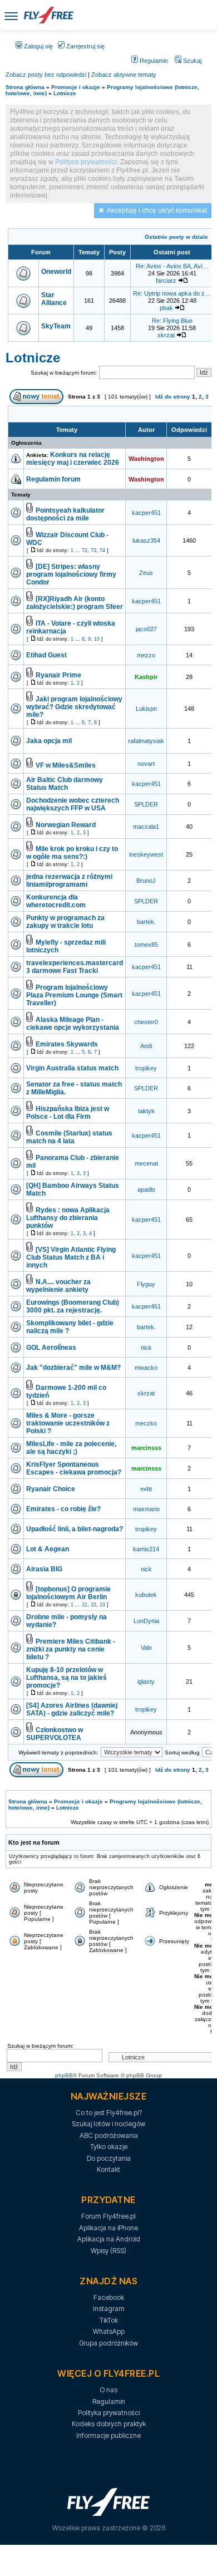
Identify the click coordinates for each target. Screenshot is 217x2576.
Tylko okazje (109, 2147)
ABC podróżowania (109, 2135)
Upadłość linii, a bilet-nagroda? (75, 1529)
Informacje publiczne (108, 2435)
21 (85, 1605)
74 (102, 550)
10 (97, 639)
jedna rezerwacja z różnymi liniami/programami (69, 881)
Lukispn (146, 709)
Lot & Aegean (48, 1549)
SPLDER (146, 804)
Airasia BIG (44, 1569)
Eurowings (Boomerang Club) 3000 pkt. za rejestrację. (73, 1306)
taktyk (146, 1111)
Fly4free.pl (48, 15)
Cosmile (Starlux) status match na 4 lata (69, 1137)
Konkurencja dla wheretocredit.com (56, 901)
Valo (146, 1648)
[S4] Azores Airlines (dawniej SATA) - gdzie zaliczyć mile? (72, 1709)
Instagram (109, 2309)
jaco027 (146, 629)
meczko (146, 1423)
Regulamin (153, 61)
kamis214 (146, 1549)
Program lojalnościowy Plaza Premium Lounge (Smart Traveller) (74, 995)
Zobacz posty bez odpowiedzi (46, 75)
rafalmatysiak (146, 741)
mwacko (146, 1368)
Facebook (109, 2297)
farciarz (166, 281)
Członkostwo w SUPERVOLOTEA (55, 1734)
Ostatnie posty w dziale (176, 237)
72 (85, 550)
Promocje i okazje (76, 87)
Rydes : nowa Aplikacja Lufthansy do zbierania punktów (68, 1218)
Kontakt (108, 2169)
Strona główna (25, 87)
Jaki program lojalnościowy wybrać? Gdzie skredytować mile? (74, 707)
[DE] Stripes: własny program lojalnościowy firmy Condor (71, 574)
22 (93, 1605)
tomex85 (146, 945)
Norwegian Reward (66, 825)
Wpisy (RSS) (108, 2251)
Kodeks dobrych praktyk (109, 2424)
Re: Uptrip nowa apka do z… (172, 293)
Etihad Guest (46, 655)
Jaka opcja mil (49, 741)
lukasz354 (146, 540)
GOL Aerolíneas (51, 1348)
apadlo (146, 1189)
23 (102, 1605)
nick (146, 1348)
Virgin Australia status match (72, 1068)
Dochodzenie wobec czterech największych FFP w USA (73, 804)
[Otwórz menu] (11, 15)
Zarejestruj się (85, 46)
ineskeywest (146, 854)
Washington (146, 459)
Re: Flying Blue (172, 321)
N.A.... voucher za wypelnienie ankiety (58, 1286)
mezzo (146, 655)
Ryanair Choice (51, 1489)
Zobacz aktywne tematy (124, 75)
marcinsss (146, 1448)
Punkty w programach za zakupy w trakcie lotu (65, 922)
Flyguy (146, 1284)
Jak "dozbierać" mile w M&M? (73, 1368)
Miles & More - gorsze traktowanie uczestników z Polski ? (68, 1423)
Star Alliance (54, 299)
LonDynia (146, 1621)
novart (146, 764)
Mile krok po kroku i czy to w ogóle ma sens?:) (72, 853)
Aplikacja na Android (109, 2239)
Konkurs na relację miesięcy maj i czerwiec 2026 (73, 459)
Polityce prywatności (86, 162)
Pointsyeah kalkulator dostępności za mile (65, 514)
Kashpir (146, 677)
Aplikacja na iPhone (108, 2228)
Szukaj (191, 61)
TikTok (109, 2320)
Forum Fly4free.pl (108, 2216)
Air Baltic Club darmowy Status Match (65, 784)
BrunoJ (146, 881)
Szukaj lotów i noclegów (108, 2124)
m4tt (146, 1489)
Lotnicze (65, 93)
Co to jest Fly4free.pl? (109, 2113)
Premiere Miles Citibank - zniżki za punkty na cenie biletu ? (71, 1649)
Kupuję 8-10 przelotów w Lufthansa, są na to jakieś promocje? (66, 1678)
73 (93, 550)
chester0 (146, 1022)
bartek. (146, 922)
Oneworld (56, 272)
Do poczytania (109, 2158)
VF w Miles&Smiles (66, 765)
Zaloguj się (38, 46)
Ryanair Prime (58, 675)
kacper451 (146, 513)
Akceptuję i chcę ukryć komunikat (157, 210)
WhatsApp (109, 2331)
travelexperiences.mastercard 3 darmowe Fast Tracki (75, 967)
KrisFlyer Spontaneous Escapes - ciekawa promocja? (74, 1468)
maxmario (146, 1509)
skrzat (166, 335)
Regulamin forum (53, 479)
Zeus (146, 573)
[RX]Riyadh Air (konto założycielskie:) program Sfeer (75, 603)
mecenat (146, 1163)
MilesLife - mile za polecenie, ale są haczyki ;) (71, 1448)
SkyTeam (56, 326)
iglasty (146, 1682)
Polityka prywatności (109, 2413)
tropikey (146, 1068)
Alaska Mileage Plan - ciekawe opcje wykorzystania (73, 1024)
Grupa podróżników (108, 2343)
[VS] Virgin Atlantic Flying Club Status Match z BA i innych (71, 1257)
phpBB (64, 2075)
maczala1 (146, 827)
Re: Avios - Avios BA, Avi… (172, 266)
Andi (146, 1046)
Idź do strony (173, 397)
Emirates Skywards (67, 1044)
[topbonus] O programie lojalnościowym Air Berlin (68, 1593)
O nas (108, 2390)
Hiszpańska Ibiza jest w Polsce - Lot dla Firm (68, 1113)
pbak (166, 308)
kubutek (146, 1595)
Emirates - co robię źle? (63, 1509)
